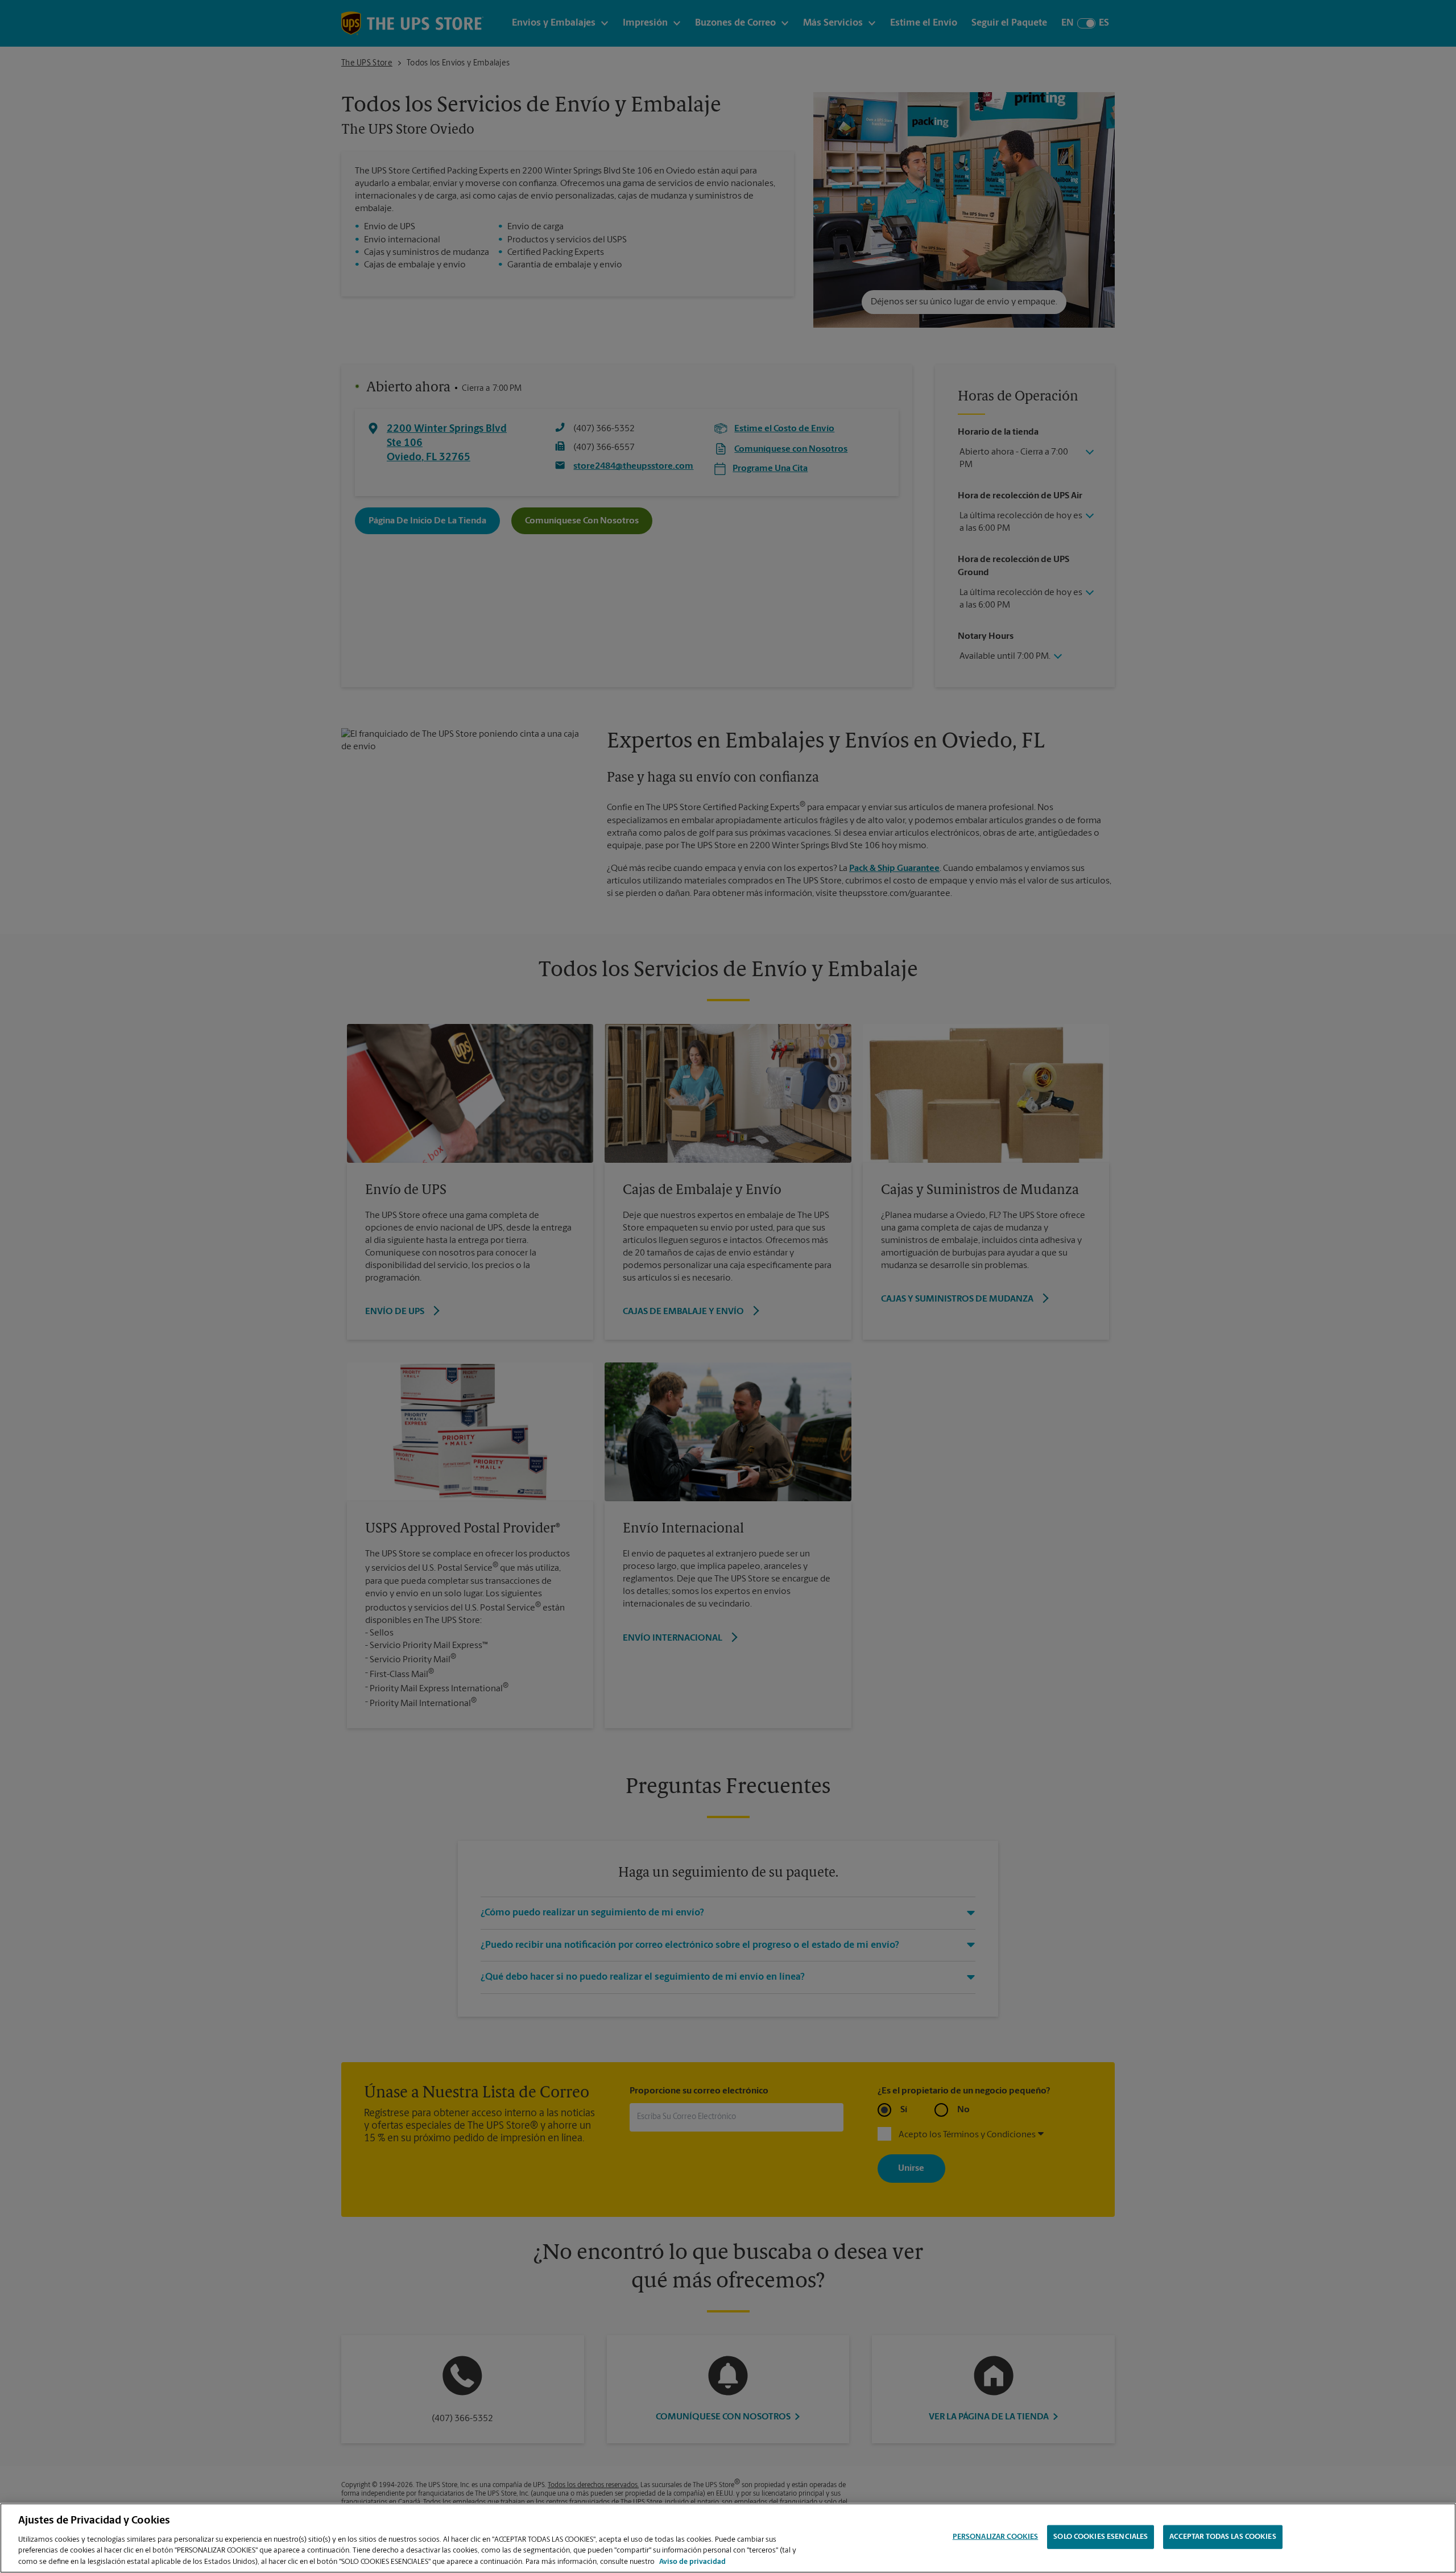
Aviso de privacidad (692, 2561)
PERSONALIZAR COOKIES (996, 2537)
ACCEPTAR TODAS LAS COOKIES (1223, 2537)
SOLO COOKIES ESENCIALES (1101, 2537)
